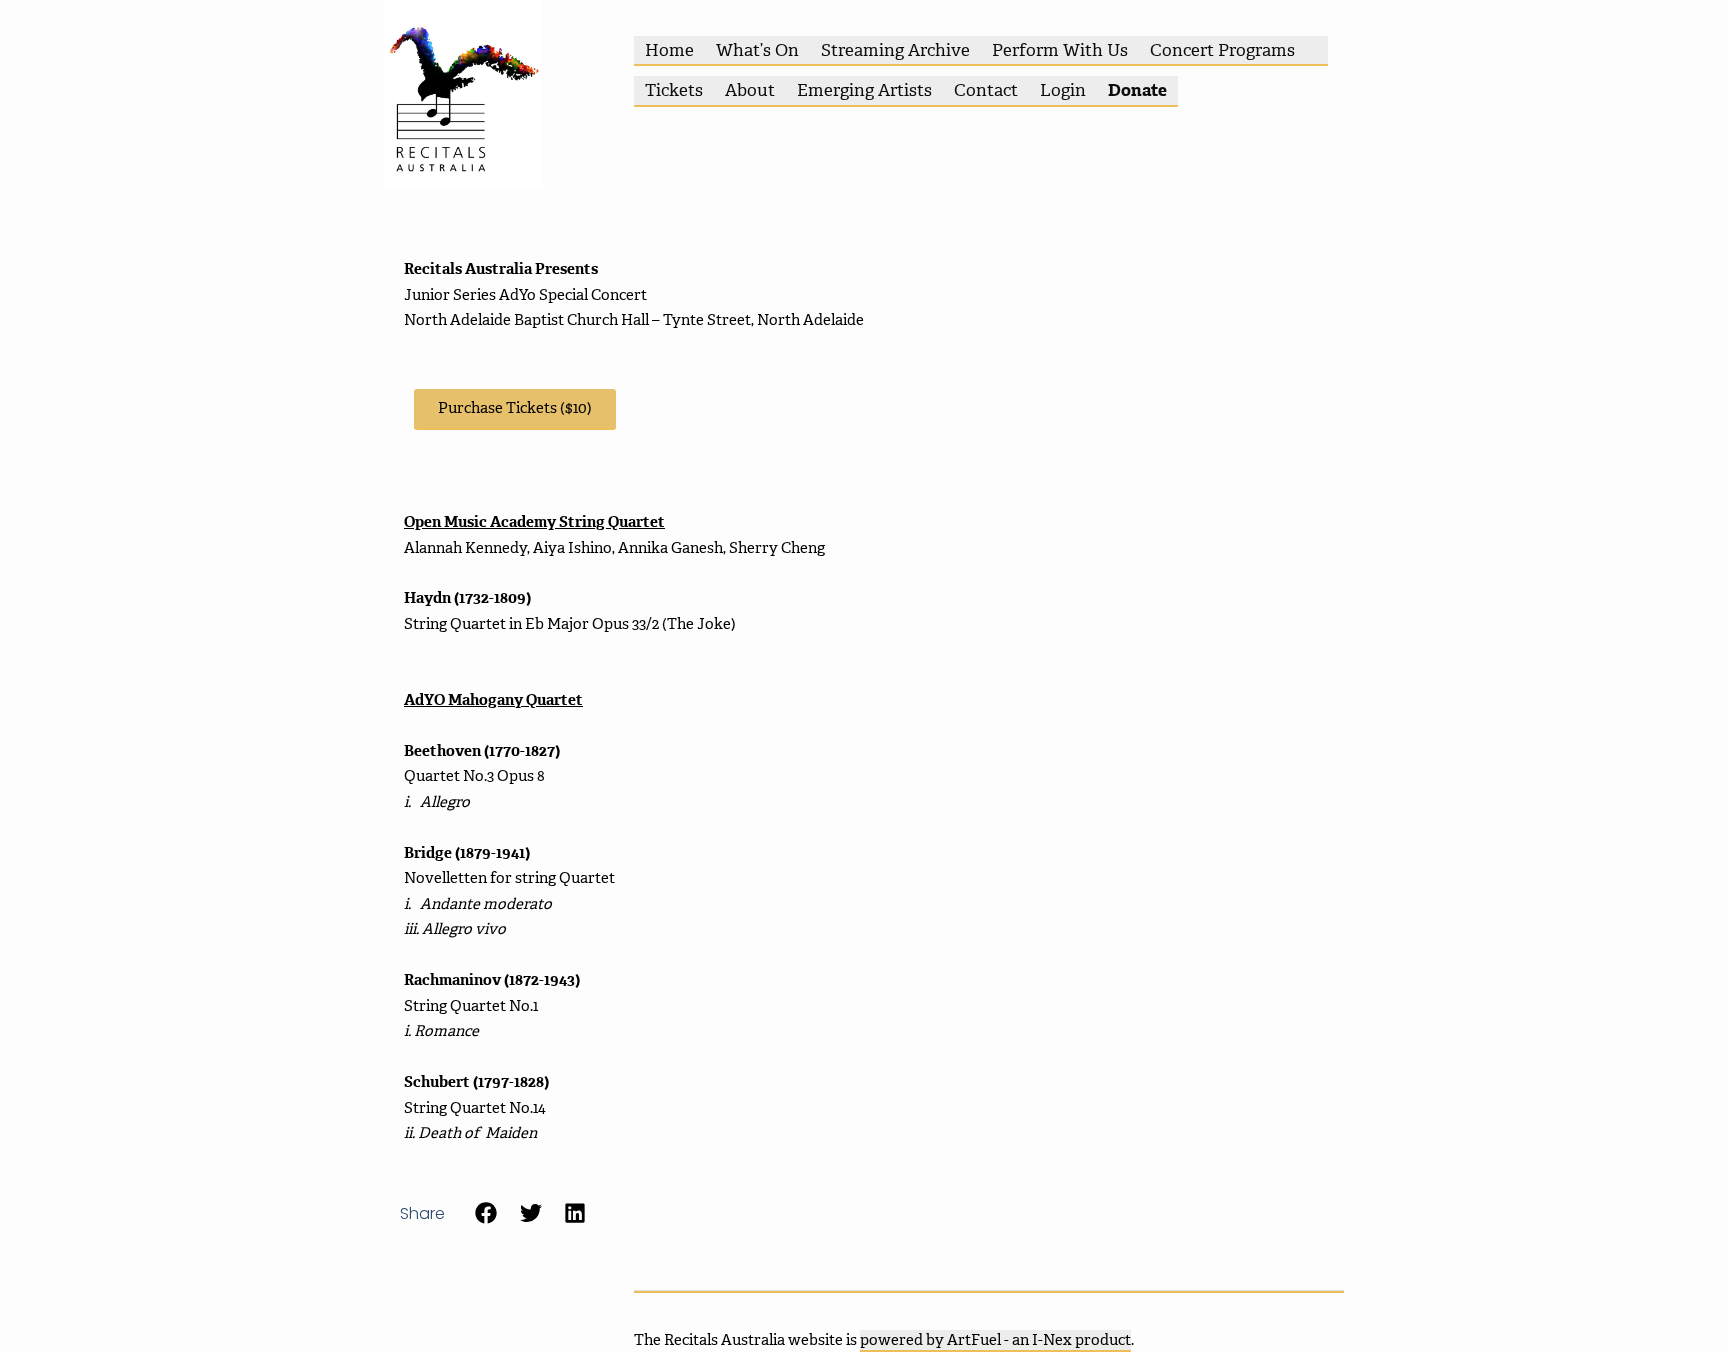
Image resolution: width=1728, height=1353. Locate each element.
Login (1063, 90)
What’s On (757, 50)
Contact (986, 90)
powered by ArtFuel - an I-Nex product (995, 1340)
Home (669, 50)
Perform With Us (1060, 50)
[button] (486, 1213)
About (750, 90)
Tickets (674, 90)
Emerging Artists (864, 90)
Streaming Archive (895, 50)
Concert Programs (1222, 50)
